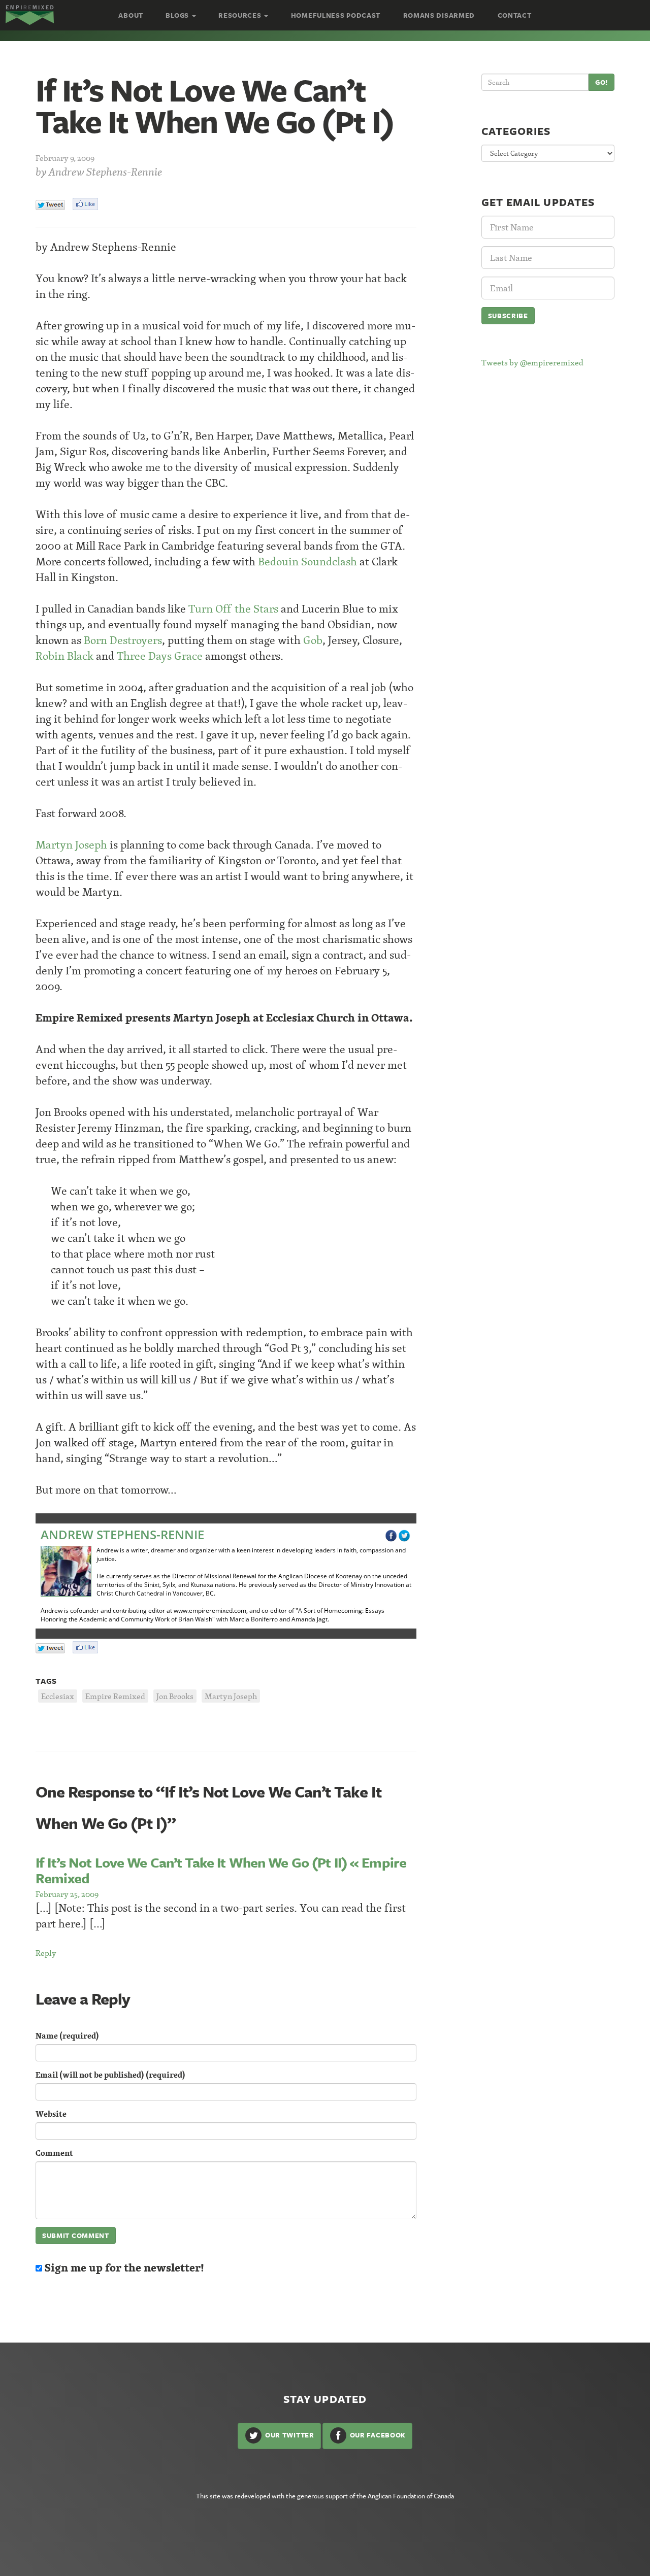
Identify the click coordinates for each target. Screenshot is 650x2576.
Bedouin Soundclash (307, 562)
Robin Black (64, 656)
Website (51, 2114)
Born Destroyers (123, 640)
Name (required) (67, 2036)
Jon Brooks (175, 1696)
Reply (46, 1953)
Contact (515, 15)
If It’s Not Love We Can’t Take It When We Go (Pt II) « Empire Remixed (221, 1870)
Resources (241, 15)
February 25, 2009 (67, 1894)
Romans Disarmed (439, 15)
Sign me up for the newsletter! (123, 2268)
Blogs (178, 15)
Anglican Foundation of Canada (411, 2496)
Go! (602, 82)
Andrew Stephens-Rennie (105, 172)
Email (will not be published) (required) (110, 2075)
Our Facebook (377, 2435)
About (131, 15)
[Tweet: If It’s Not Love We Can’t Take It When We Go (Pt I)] (50, 205)
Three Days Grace (160, 656)
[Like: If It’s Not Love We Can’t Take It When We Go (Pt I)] (85, 204)
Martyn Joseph (71, 845)
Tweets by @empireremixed (532, 362)
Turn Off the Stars (233, 609)
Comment (54, 2153)
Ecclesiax (58, 1696)
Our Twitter (288, 2435)
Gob (313, 640)
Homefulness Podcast (336, 15)
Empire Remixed (115, 1696)
